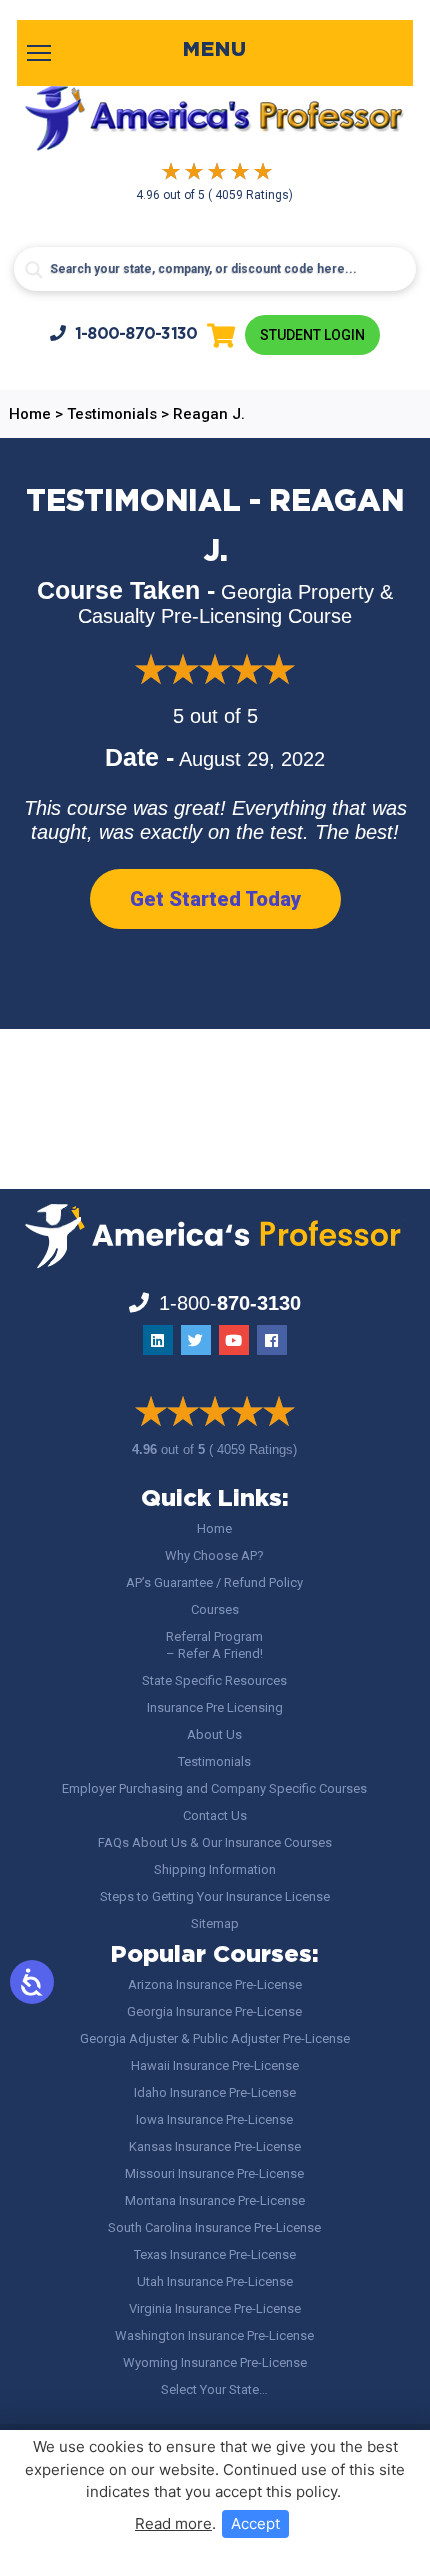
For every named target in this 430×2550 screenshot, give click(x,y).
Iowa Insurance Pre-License (214, 2119)
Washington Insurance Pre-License (214, 2335)
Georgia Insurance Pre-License (214, 2011)
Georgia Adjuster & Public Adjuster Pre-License (215, 2038)
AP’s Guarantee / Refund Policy (214, 1582)
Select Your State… (214, 2389)
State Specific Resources (214, 1680)
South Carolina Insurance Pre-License (214, 2227)
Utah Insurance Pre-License (215, 2281)
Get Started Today (215, 899)
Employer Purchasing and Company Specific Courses (214, 1788)
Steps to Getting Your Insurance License (215, 1896)
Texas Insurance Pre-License (215, 2254)
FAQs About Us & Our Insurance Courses (215, 1842)
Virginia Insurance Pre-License (215, 2308)
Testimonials (214, 1761)
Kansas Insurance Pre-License (215, 2146)
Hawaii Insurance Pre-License (215, 2065)
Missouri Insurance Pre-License (214, 2173)
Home (214, 1528)
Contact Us (215, 1815)
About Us (214, 1734)
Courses (215, 1609)
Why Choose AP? (214, 1555)
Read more (173, 2523)
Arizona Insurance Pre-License (215, 1984)
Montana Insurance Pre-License (215, 2200)
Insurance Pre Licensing (215, 1707)
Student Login (312, 335)
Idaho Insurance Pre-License (215, 2092)
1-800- (136, 334)
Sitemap (215, 1923)
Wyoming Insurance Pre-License (215, 2362)
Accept (255, 2523)
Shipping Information (215, 1869)
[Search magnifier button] (34, 270)
